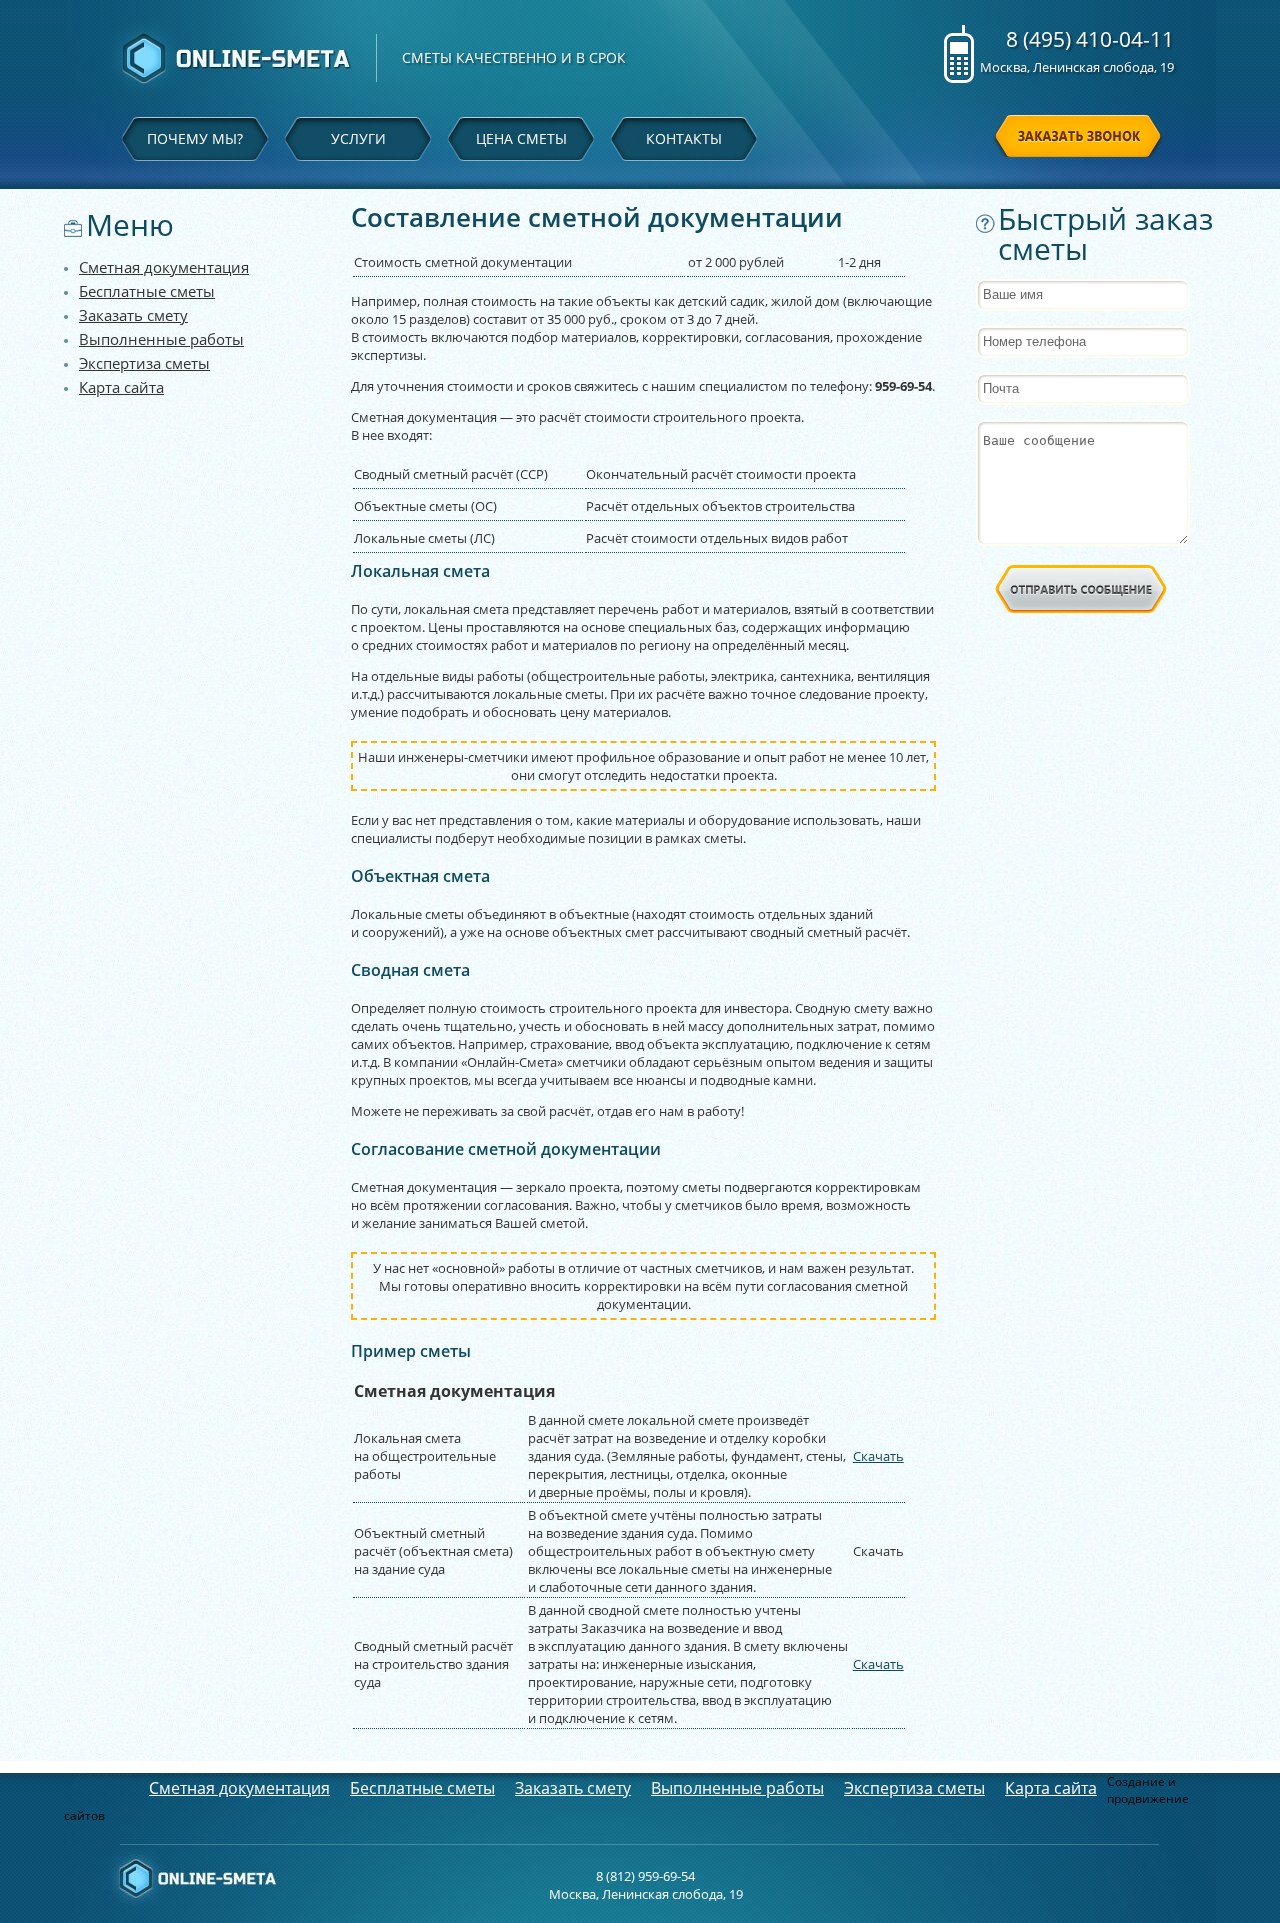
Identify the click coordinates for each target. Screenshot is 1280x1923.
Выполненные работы (161, 339)
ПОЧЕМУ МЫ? (195, 138)
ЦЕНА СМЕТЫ (521, 138)
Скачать (878, 1456)
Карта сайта (121, 387)
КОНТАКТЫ (684, 138)
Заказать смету (133, 315)
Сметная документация (164, 267)
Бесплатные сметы (147, 291)
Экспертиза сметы (144, 363)
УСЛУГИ (358, 138)
